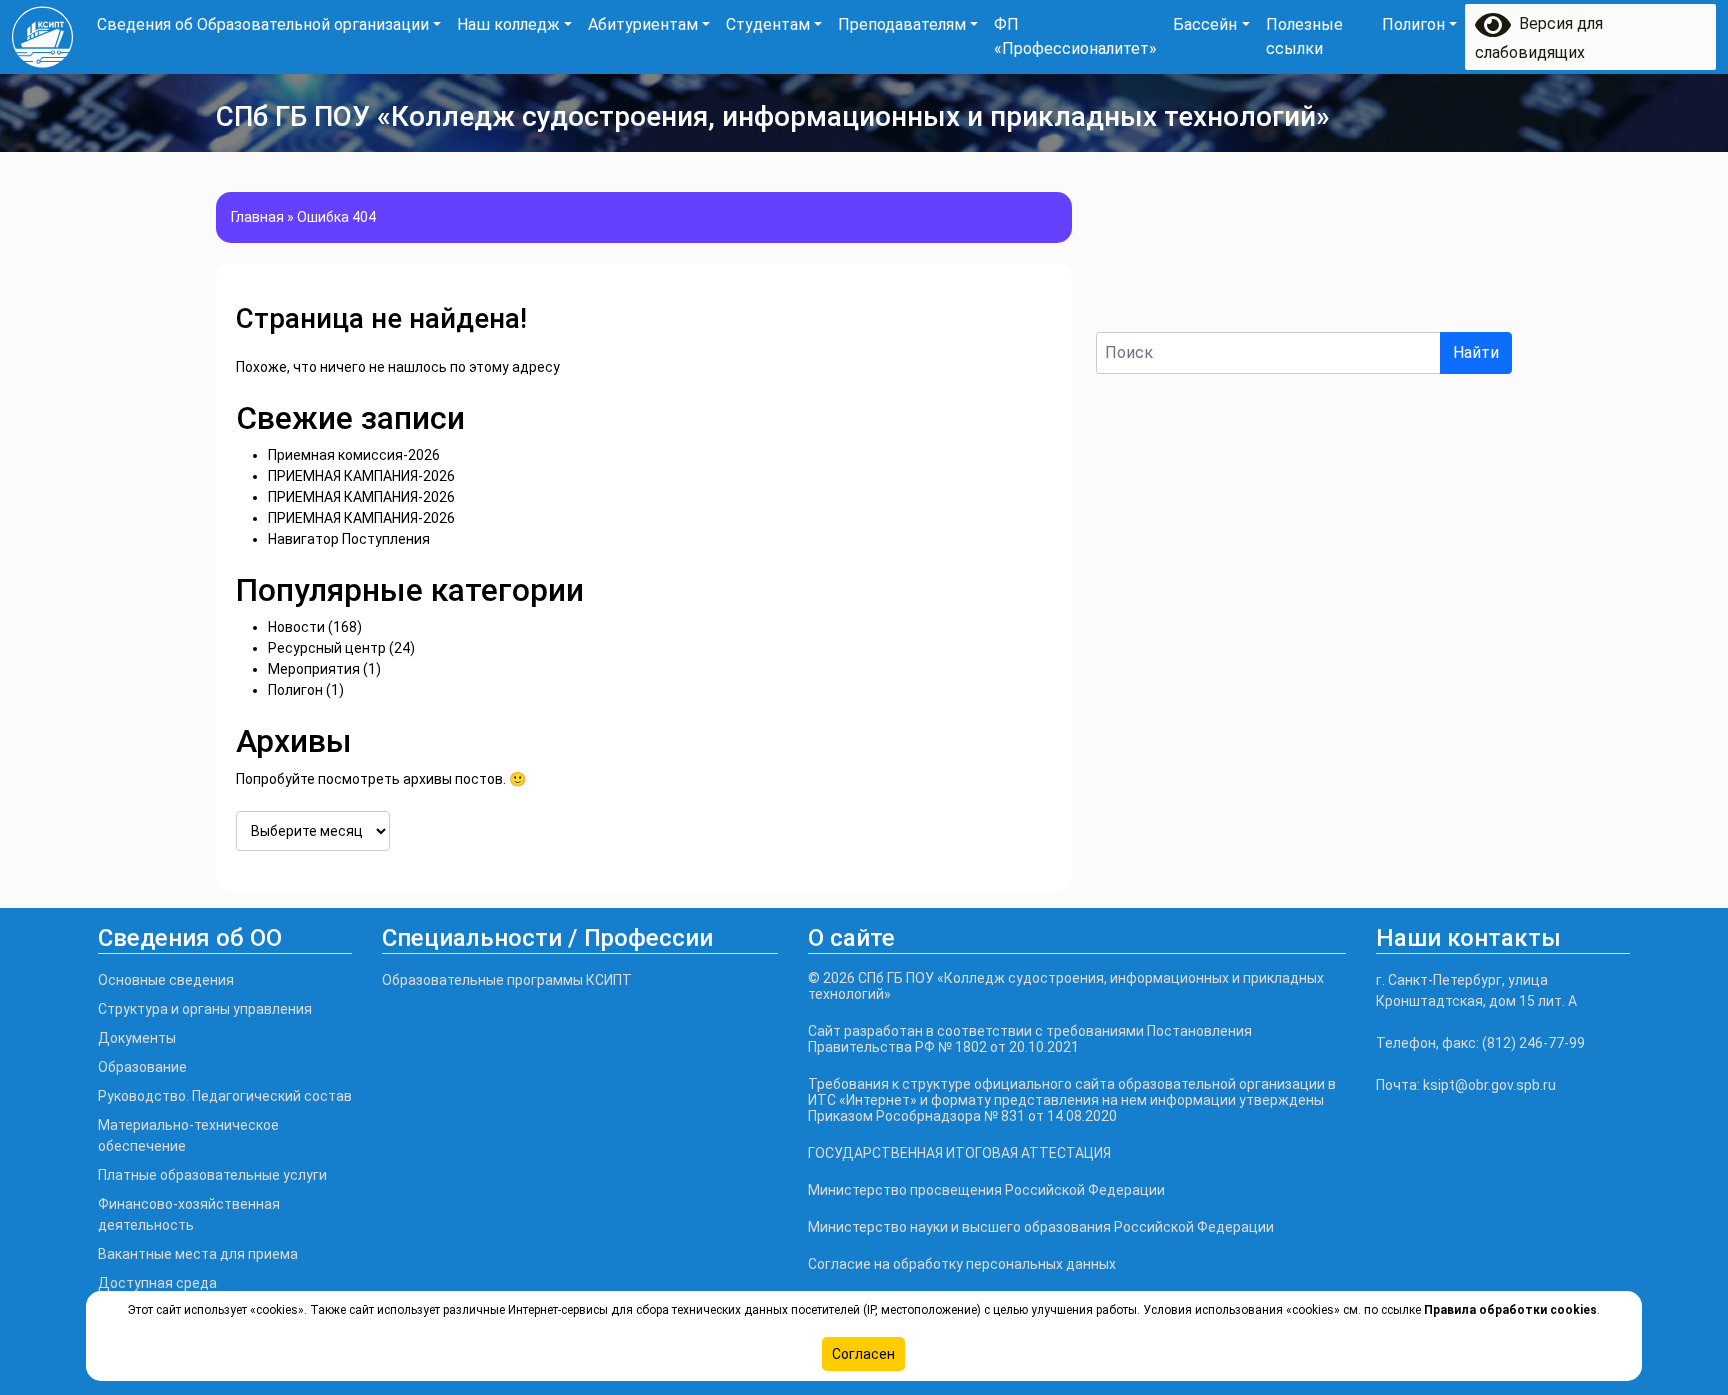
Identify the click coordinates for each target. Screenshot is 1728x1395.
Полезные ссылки (1304, 36)
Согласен (863, 1354)
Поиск (1120, 314)
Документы (137, 1038)
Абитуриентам (643, 24)
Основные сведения (166, 980)
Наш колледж (508, 24)
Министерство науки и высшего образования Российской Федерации (1041, 1227)
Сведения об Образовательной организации (263, 24)
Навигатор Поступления (349, 539)
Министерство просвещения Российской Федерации (986, 1190)
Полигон (1413, 24)
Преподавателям (902, 24)
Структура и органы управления (205, 1009)
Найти (1476, 352)
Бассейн (1205, 24)
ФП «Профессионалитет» (1075, 36)
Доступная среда (157, 1283)
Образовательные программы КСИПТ (507, 980)
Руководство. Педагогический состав (225, 1096)
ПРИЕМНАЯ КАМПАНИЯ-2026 (361, 476)
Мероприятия (314, 669)
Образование (142, 1067)
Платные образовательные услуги (212, 1175)
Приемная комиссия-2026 (354, 455)
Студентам (768, 24)
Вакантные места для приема (198, 1254)
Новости (296, 627)
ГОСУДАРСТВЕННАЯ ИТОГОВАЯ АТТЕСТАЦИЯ (959, 1153)
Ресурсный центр (327, 648)
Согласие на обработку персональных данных (962, 1264)
